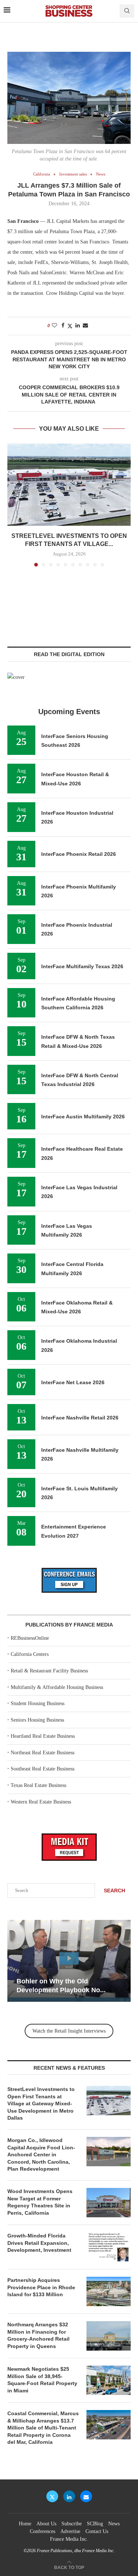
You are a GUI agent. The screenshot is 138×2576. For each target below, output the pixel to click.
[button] (14, 505)
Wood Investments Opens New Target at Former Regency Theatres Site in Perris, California (40, 2202)
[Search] (127, 11)
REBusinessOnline (30, 1638)
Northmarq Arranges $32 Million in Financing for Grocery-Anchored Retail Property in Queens (38, 2335)
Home (25, 2524)
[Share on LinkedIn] (78, 326)
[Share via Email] (85, 326)
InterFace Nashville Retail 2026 (80, 1418)
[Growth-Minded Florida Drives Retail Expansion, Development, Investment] (109, 2247)
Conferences (43, 2531)
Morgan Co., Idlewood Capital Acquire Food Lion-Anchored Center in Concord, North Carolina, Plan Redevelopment (41, 2154)
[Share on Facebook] (63, 326)
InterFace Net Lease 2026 (73, 1382)
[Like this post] (54, 326)
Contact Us (97, 2531)
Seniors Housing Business (37, 1720)
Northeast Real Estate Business (43, 1753)
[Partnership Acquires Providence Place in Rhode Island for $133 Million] (109, 2291)
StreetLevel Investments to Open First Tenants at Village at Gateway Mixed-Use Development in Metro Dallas (41, 2103)
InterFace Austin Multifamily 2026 (83, 1117)
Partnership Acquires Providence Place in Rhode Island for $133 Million (41, 2287)
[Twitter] (52, 2496)
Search (114, 1891)
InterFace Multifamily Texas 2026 (82, 966)
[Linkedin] (69, 2496)
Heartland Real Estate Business (43, 1736)
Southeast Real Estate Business (43, 1769)
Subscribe (72, 2524)
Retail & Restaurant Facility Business (49, 1671)
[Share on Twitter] (70, 326)
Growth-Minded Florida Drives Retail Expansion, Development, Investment (39, 2243)
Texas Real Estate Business (38, 1785)
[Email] (86, 2496)
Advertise (70, 2531)
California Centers (30, 1654)
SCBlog (95, 2524)
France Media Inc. (69, 2539)
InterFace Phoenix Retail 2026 (79, 854)
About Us (46, 2524)
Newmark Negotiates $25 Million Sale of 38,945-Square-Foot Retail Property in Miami (42, 2380)
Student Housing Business (38, 1703)
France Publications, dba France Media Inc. (76, 2551)
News (114, 2524)
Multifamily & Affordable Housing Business (57, 1687)
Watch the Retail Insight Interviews (69, 2031)
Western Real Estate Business (41, 1802)
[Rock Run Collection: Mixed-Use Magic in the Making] (69, 1961)
